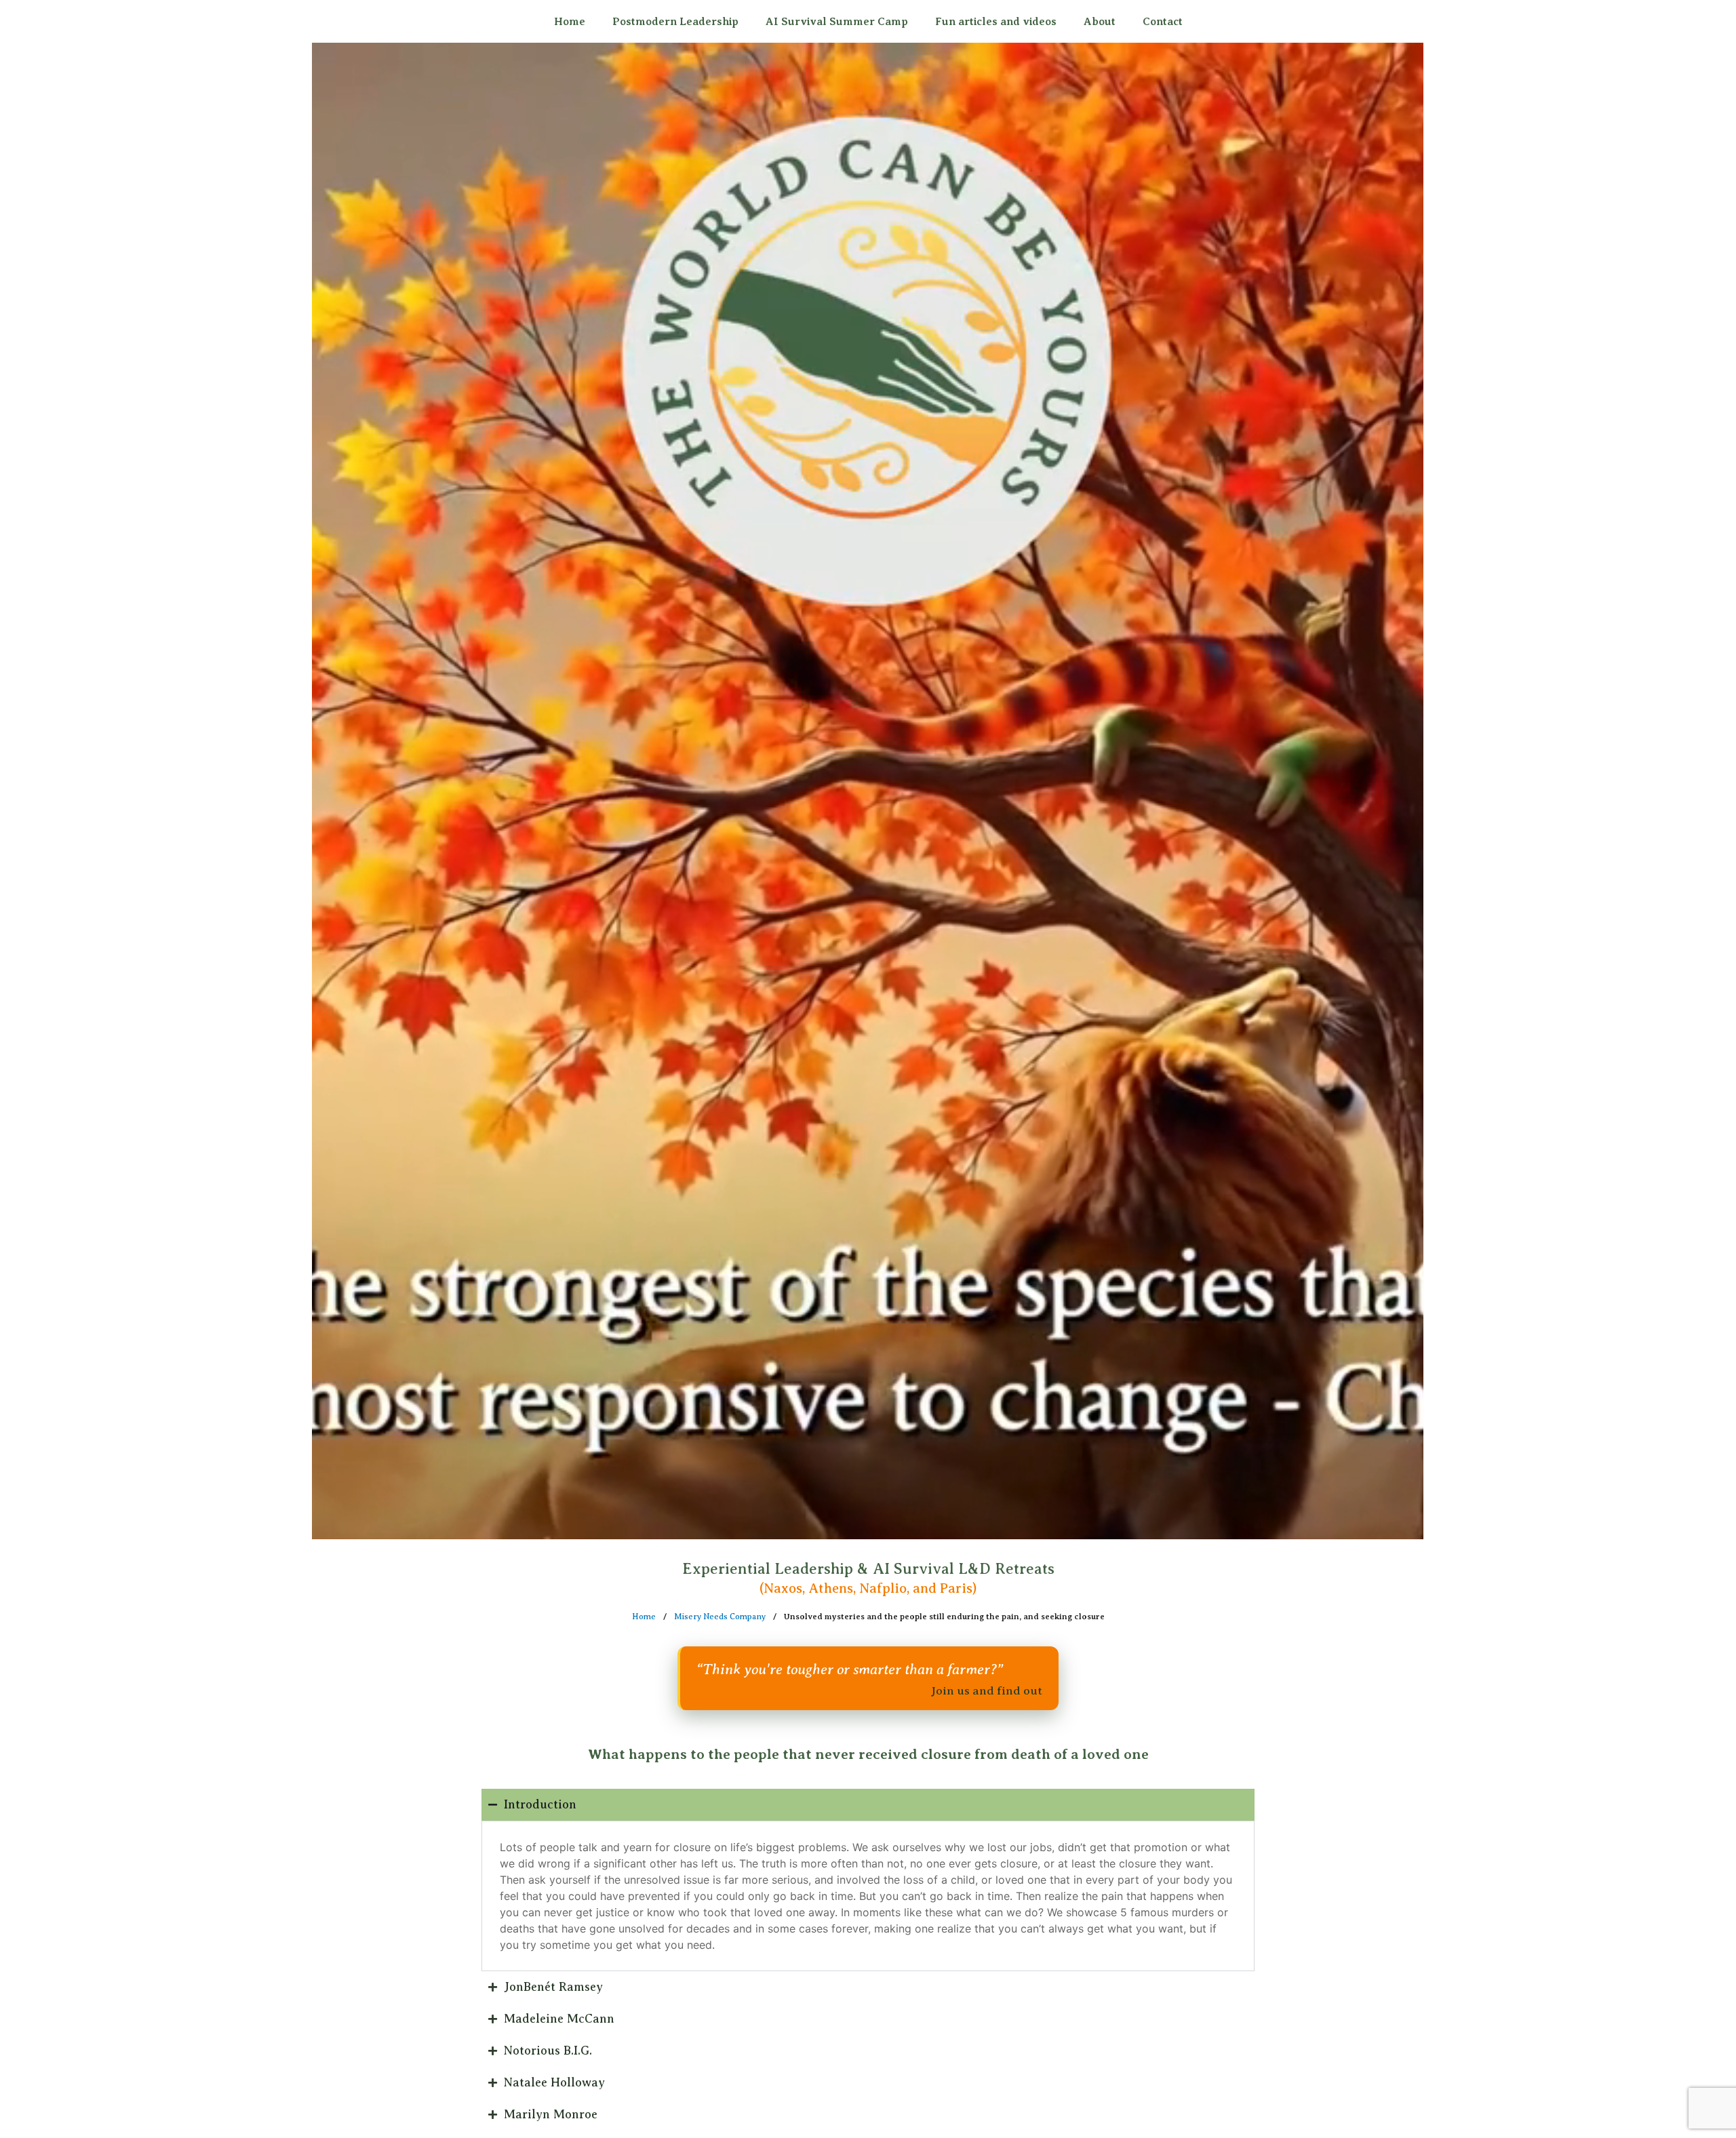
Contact (1163, 22)
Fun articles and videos (996, 22)
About (1100, 22)
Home (570, 22)
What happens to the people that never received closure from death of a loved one (868, 1754)
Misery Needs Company (720, 1617)
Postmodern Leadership (675, 22)
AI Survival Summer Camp (837, 22)
